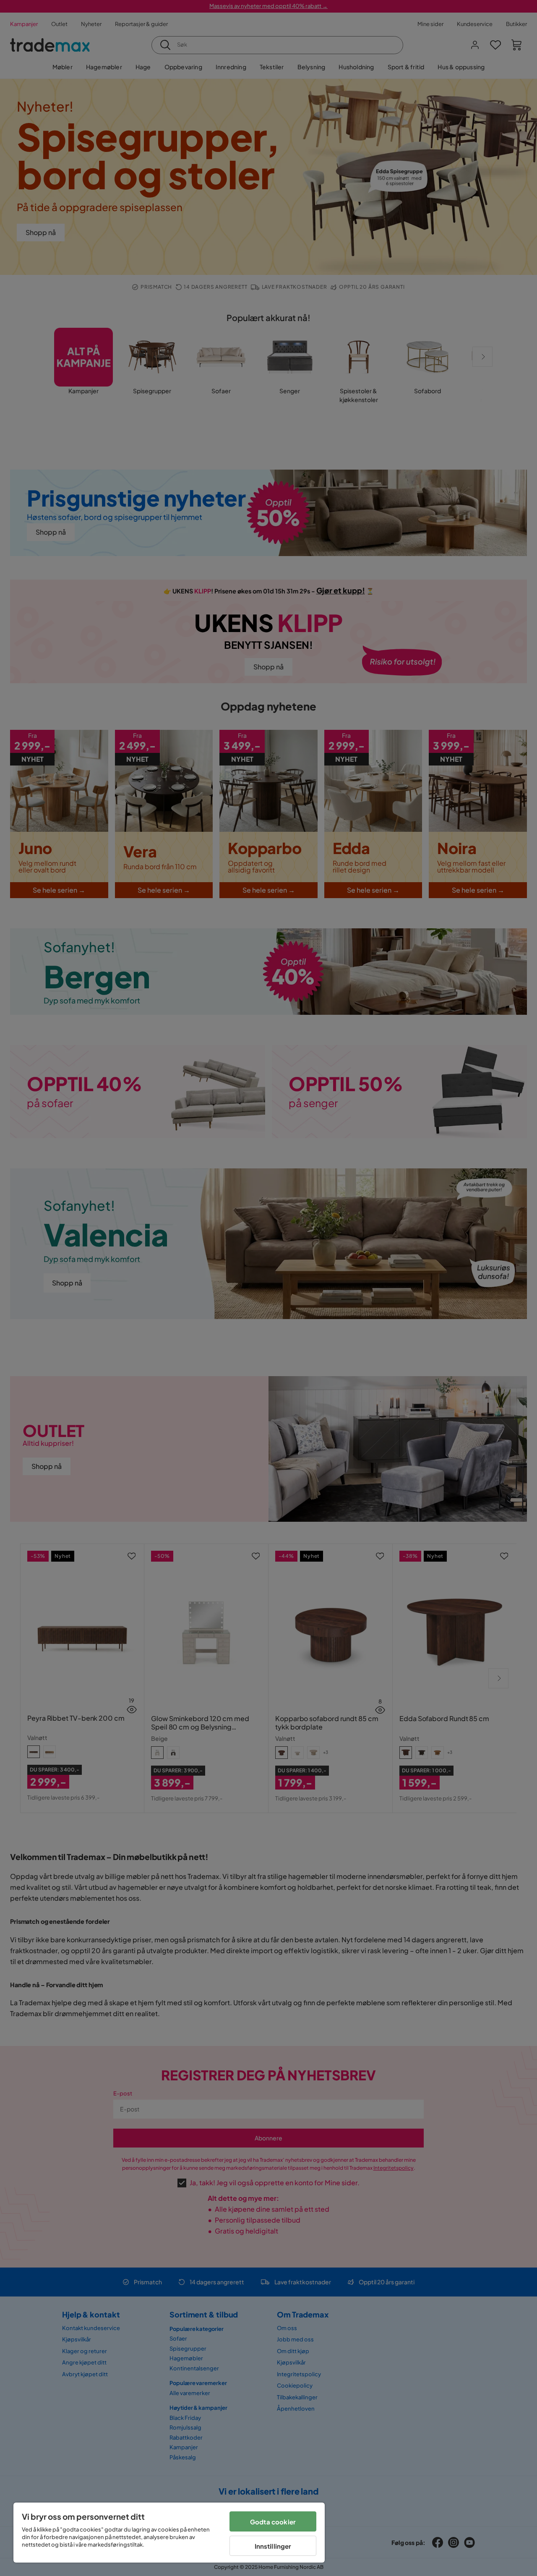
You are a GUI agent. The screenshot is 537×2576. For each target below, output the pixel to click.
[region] (169, 2533)
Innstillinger (273, 2546)
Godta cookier (273, 2522)
